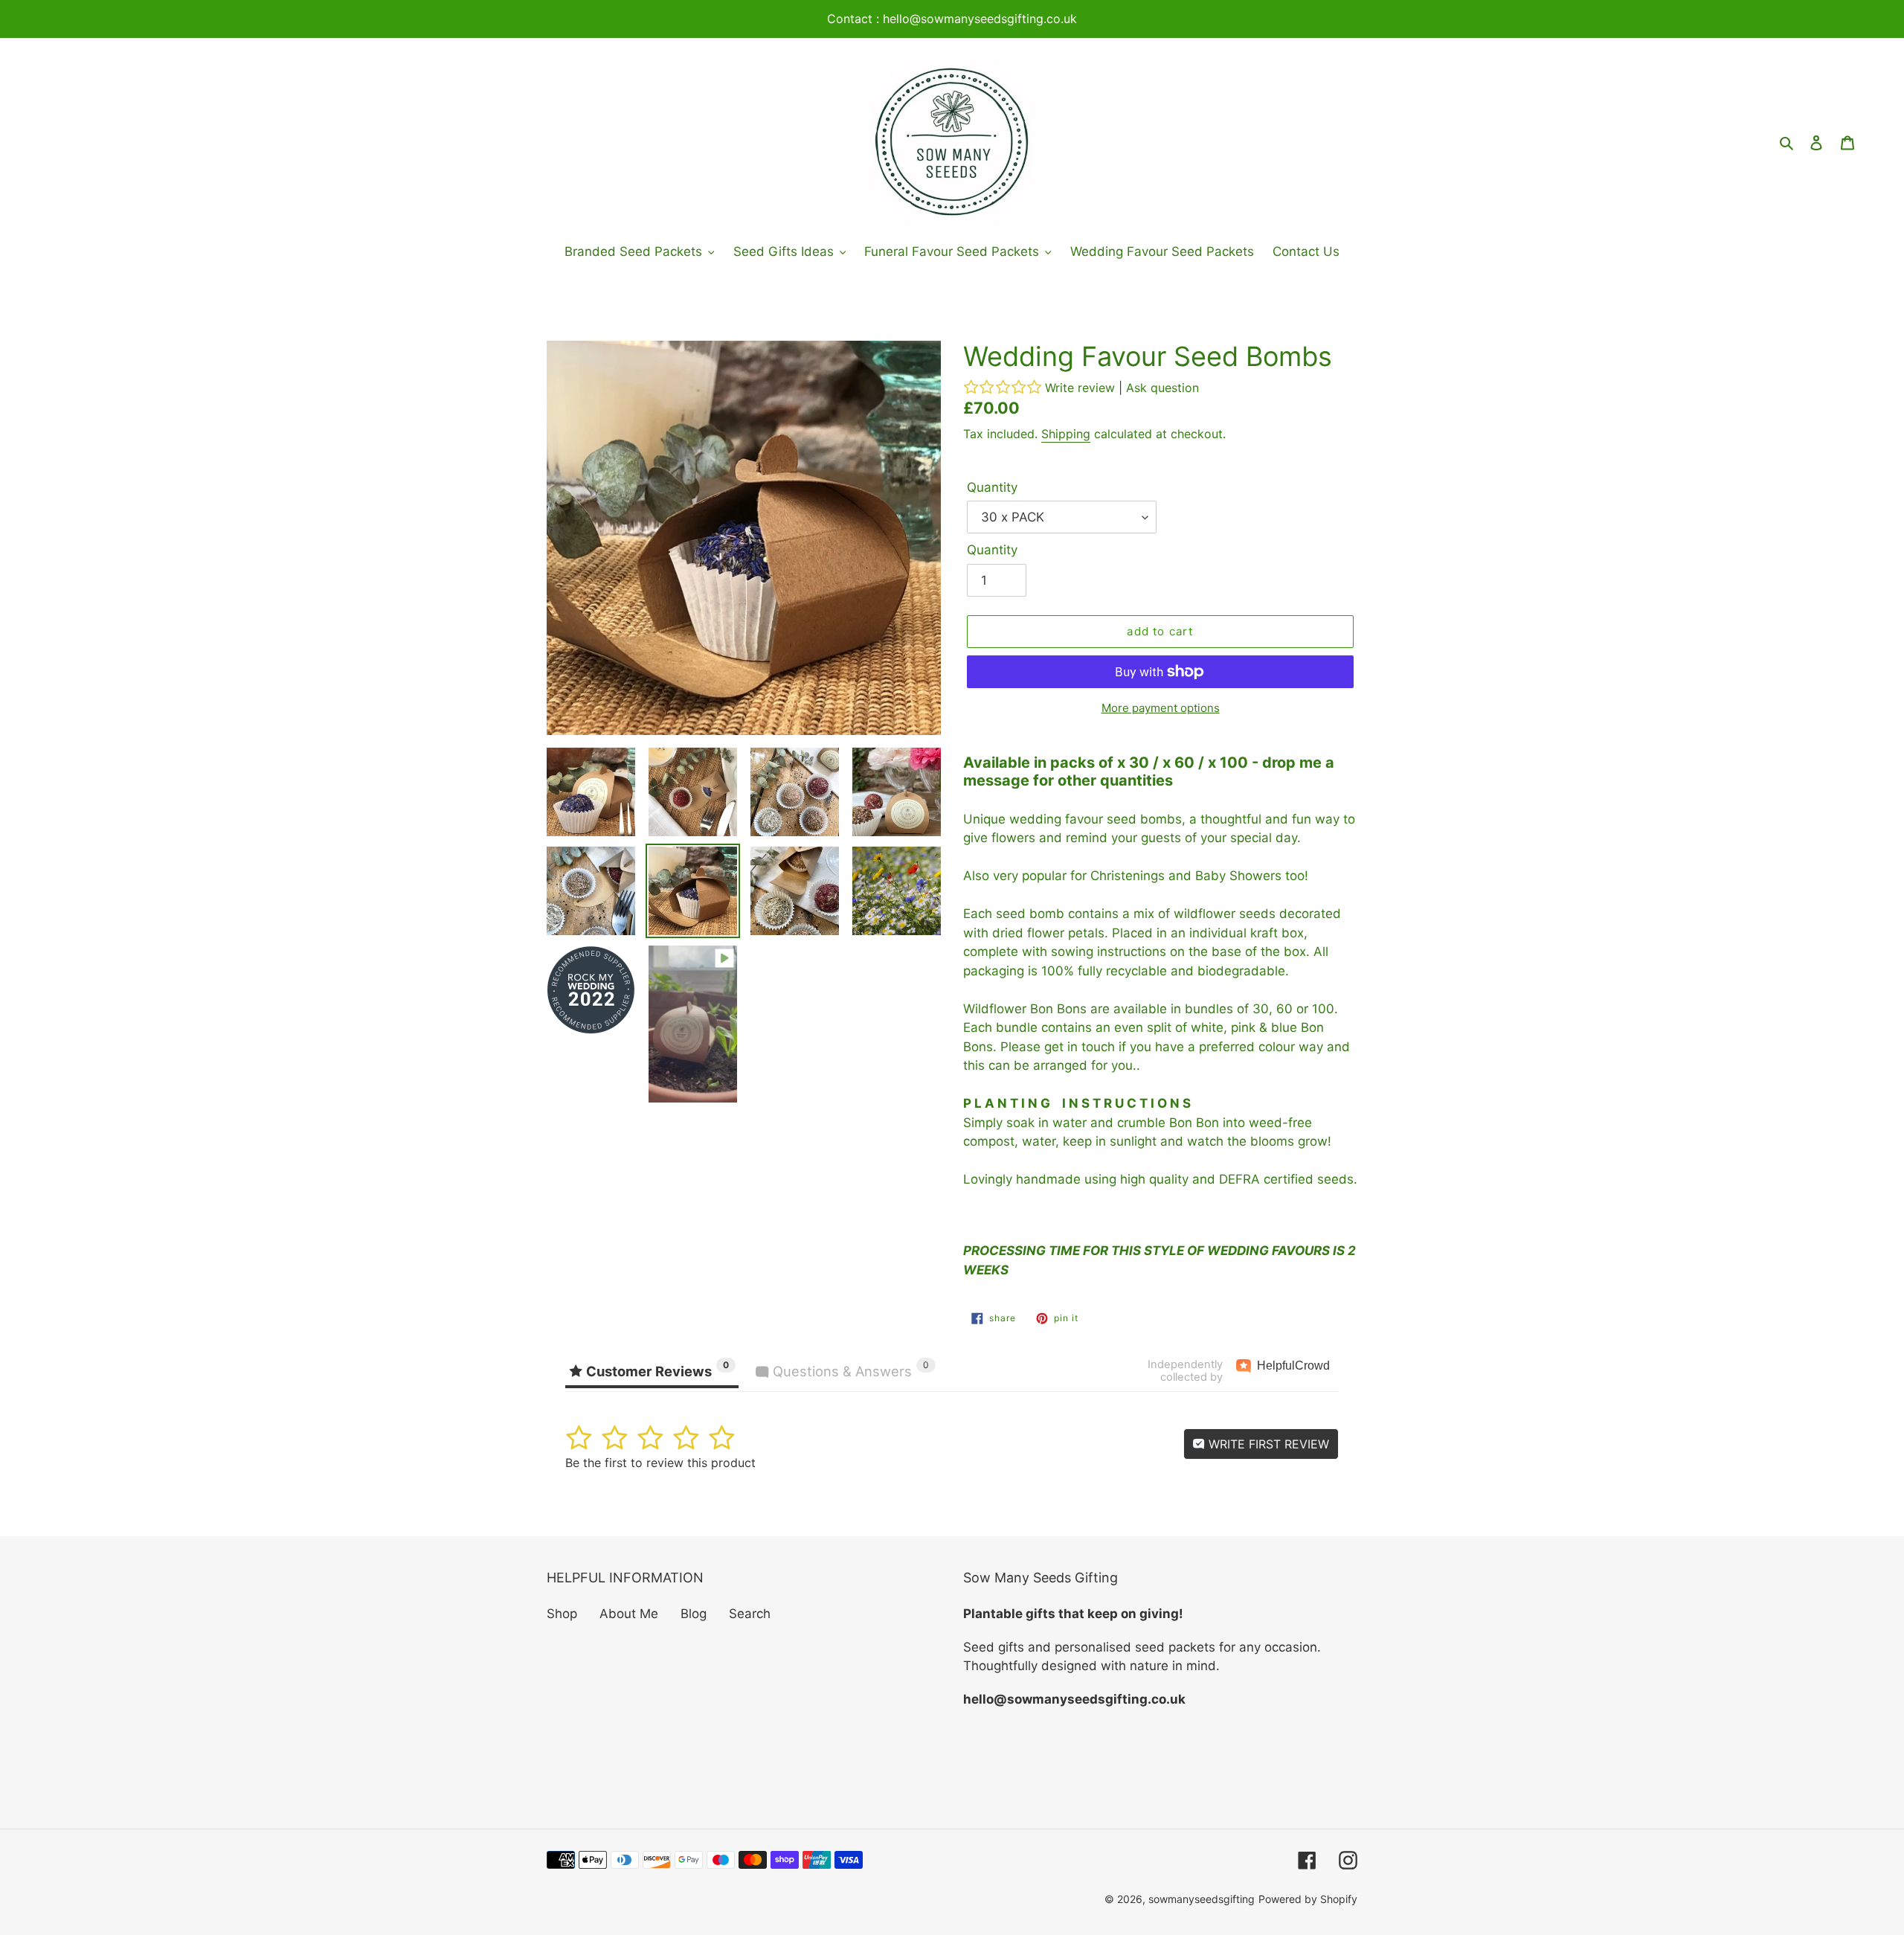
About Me (629, 1614)
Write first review (1267, 1444)
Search (750, 1614)
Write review (1080, 388)
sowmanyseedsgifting (1202, 1899)
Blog (694, 1614)
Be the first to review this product (660, 1463)
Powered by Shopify (1308, 1899)
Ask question (1162, 388)
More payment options (1161, 708)
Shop (562, 1614)
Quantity (992, 487)
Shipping (1066, 434)
